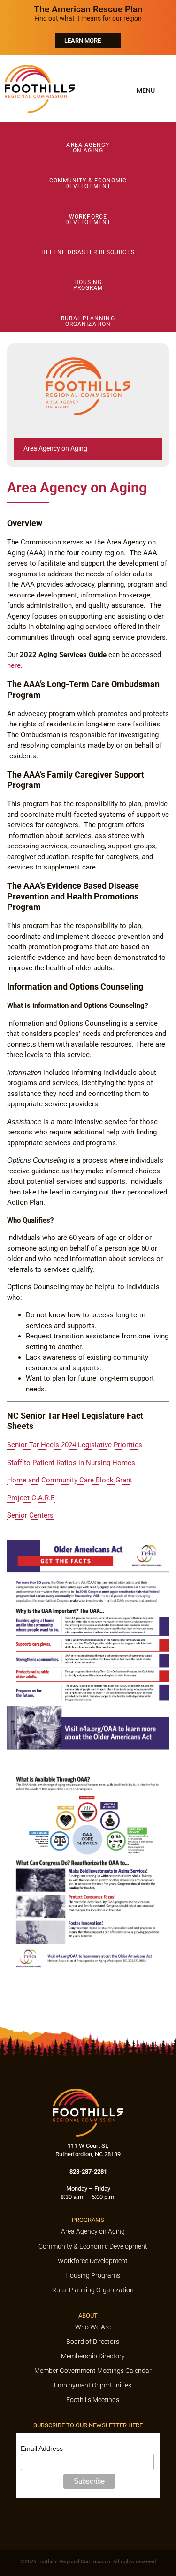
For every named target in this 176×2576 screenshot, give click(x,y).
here (14, 665)
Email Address (42, 2448)
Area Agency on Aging (55, 448)
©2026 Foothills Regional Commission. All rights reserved (88, 2562)
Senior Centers (30, 1515)
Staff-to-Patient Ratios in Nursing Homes (71, 1463)
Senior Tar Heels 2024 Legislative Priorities (75, 1445)
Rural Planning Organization (88, 321)
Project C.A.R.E (31, 1498)
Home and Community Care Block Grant (70, 1480)
